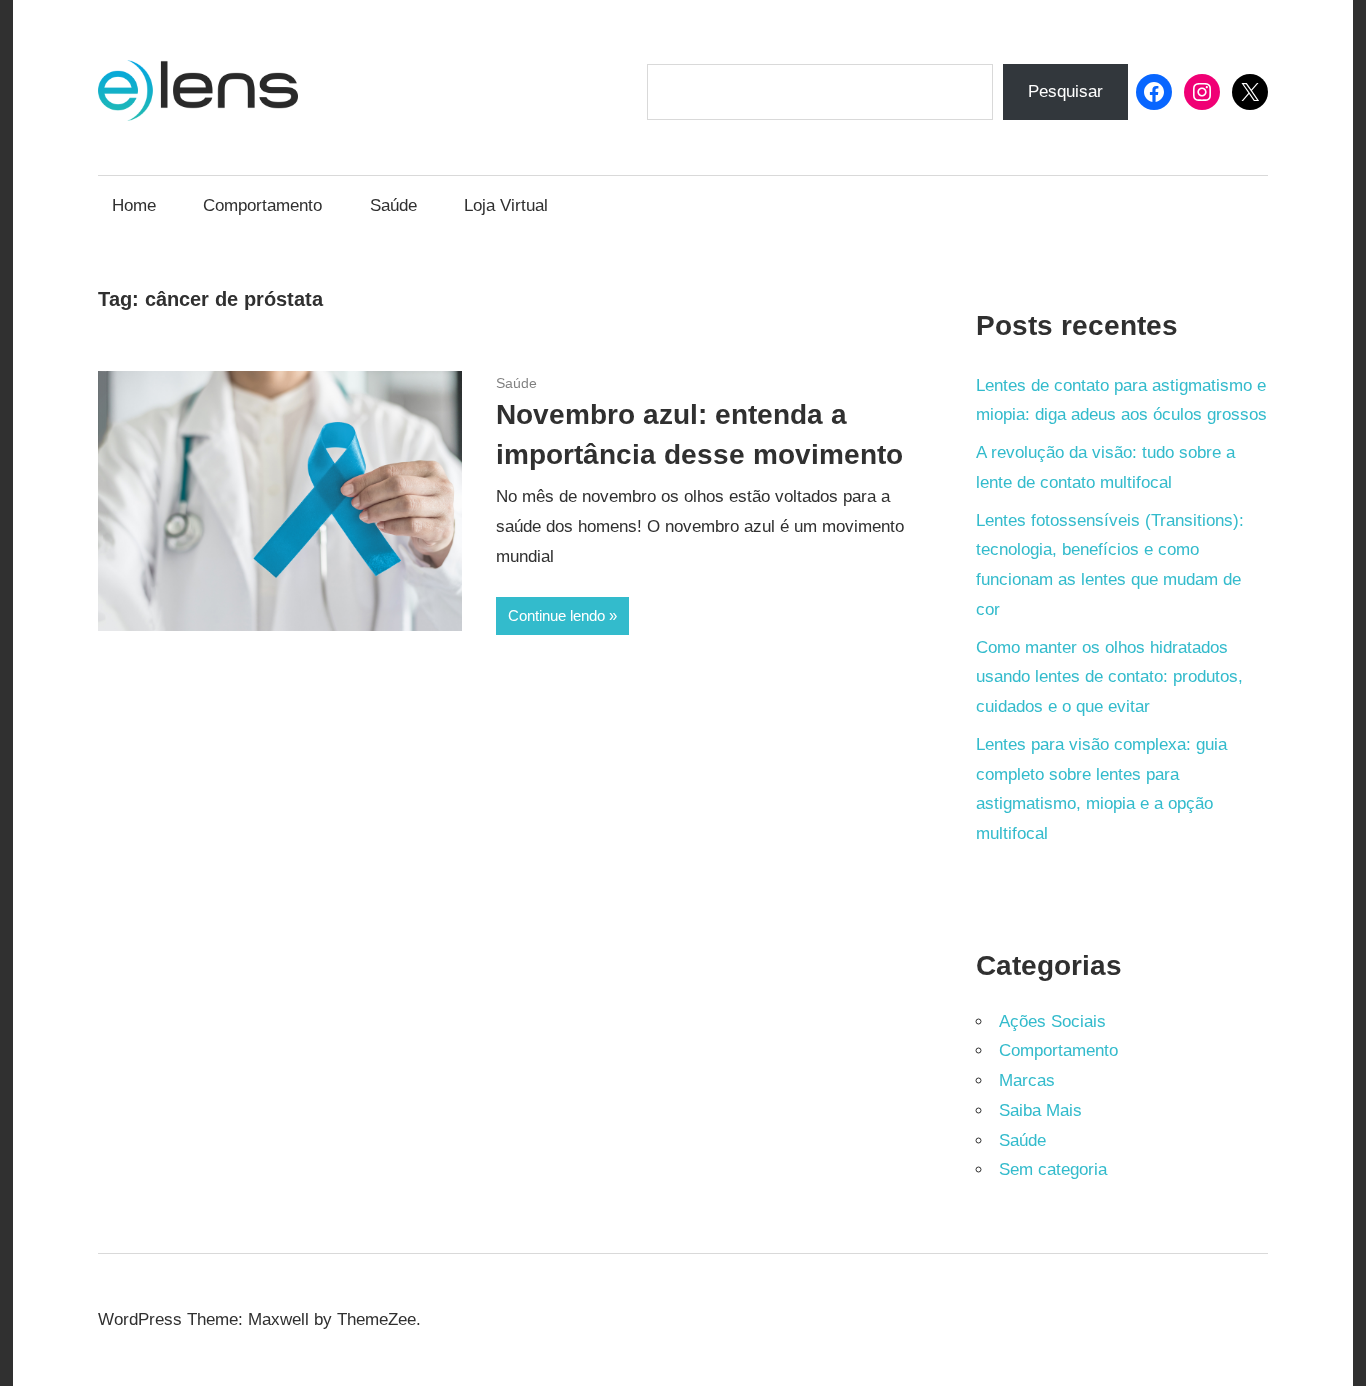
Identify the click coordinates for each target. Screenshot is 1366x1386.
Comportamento (262, 205)
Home (134, 205)
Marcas (1027, 1080)
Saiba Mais (1040, 1110)
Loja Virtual (506, 205)
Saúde (393, 205)
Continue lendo (556, 615)
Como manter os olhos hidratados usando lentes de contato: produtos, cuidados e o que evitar (1109, 677)
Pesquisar (1065, 91)
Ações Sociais (1052, 1021)
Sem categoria (1053, 1169)
